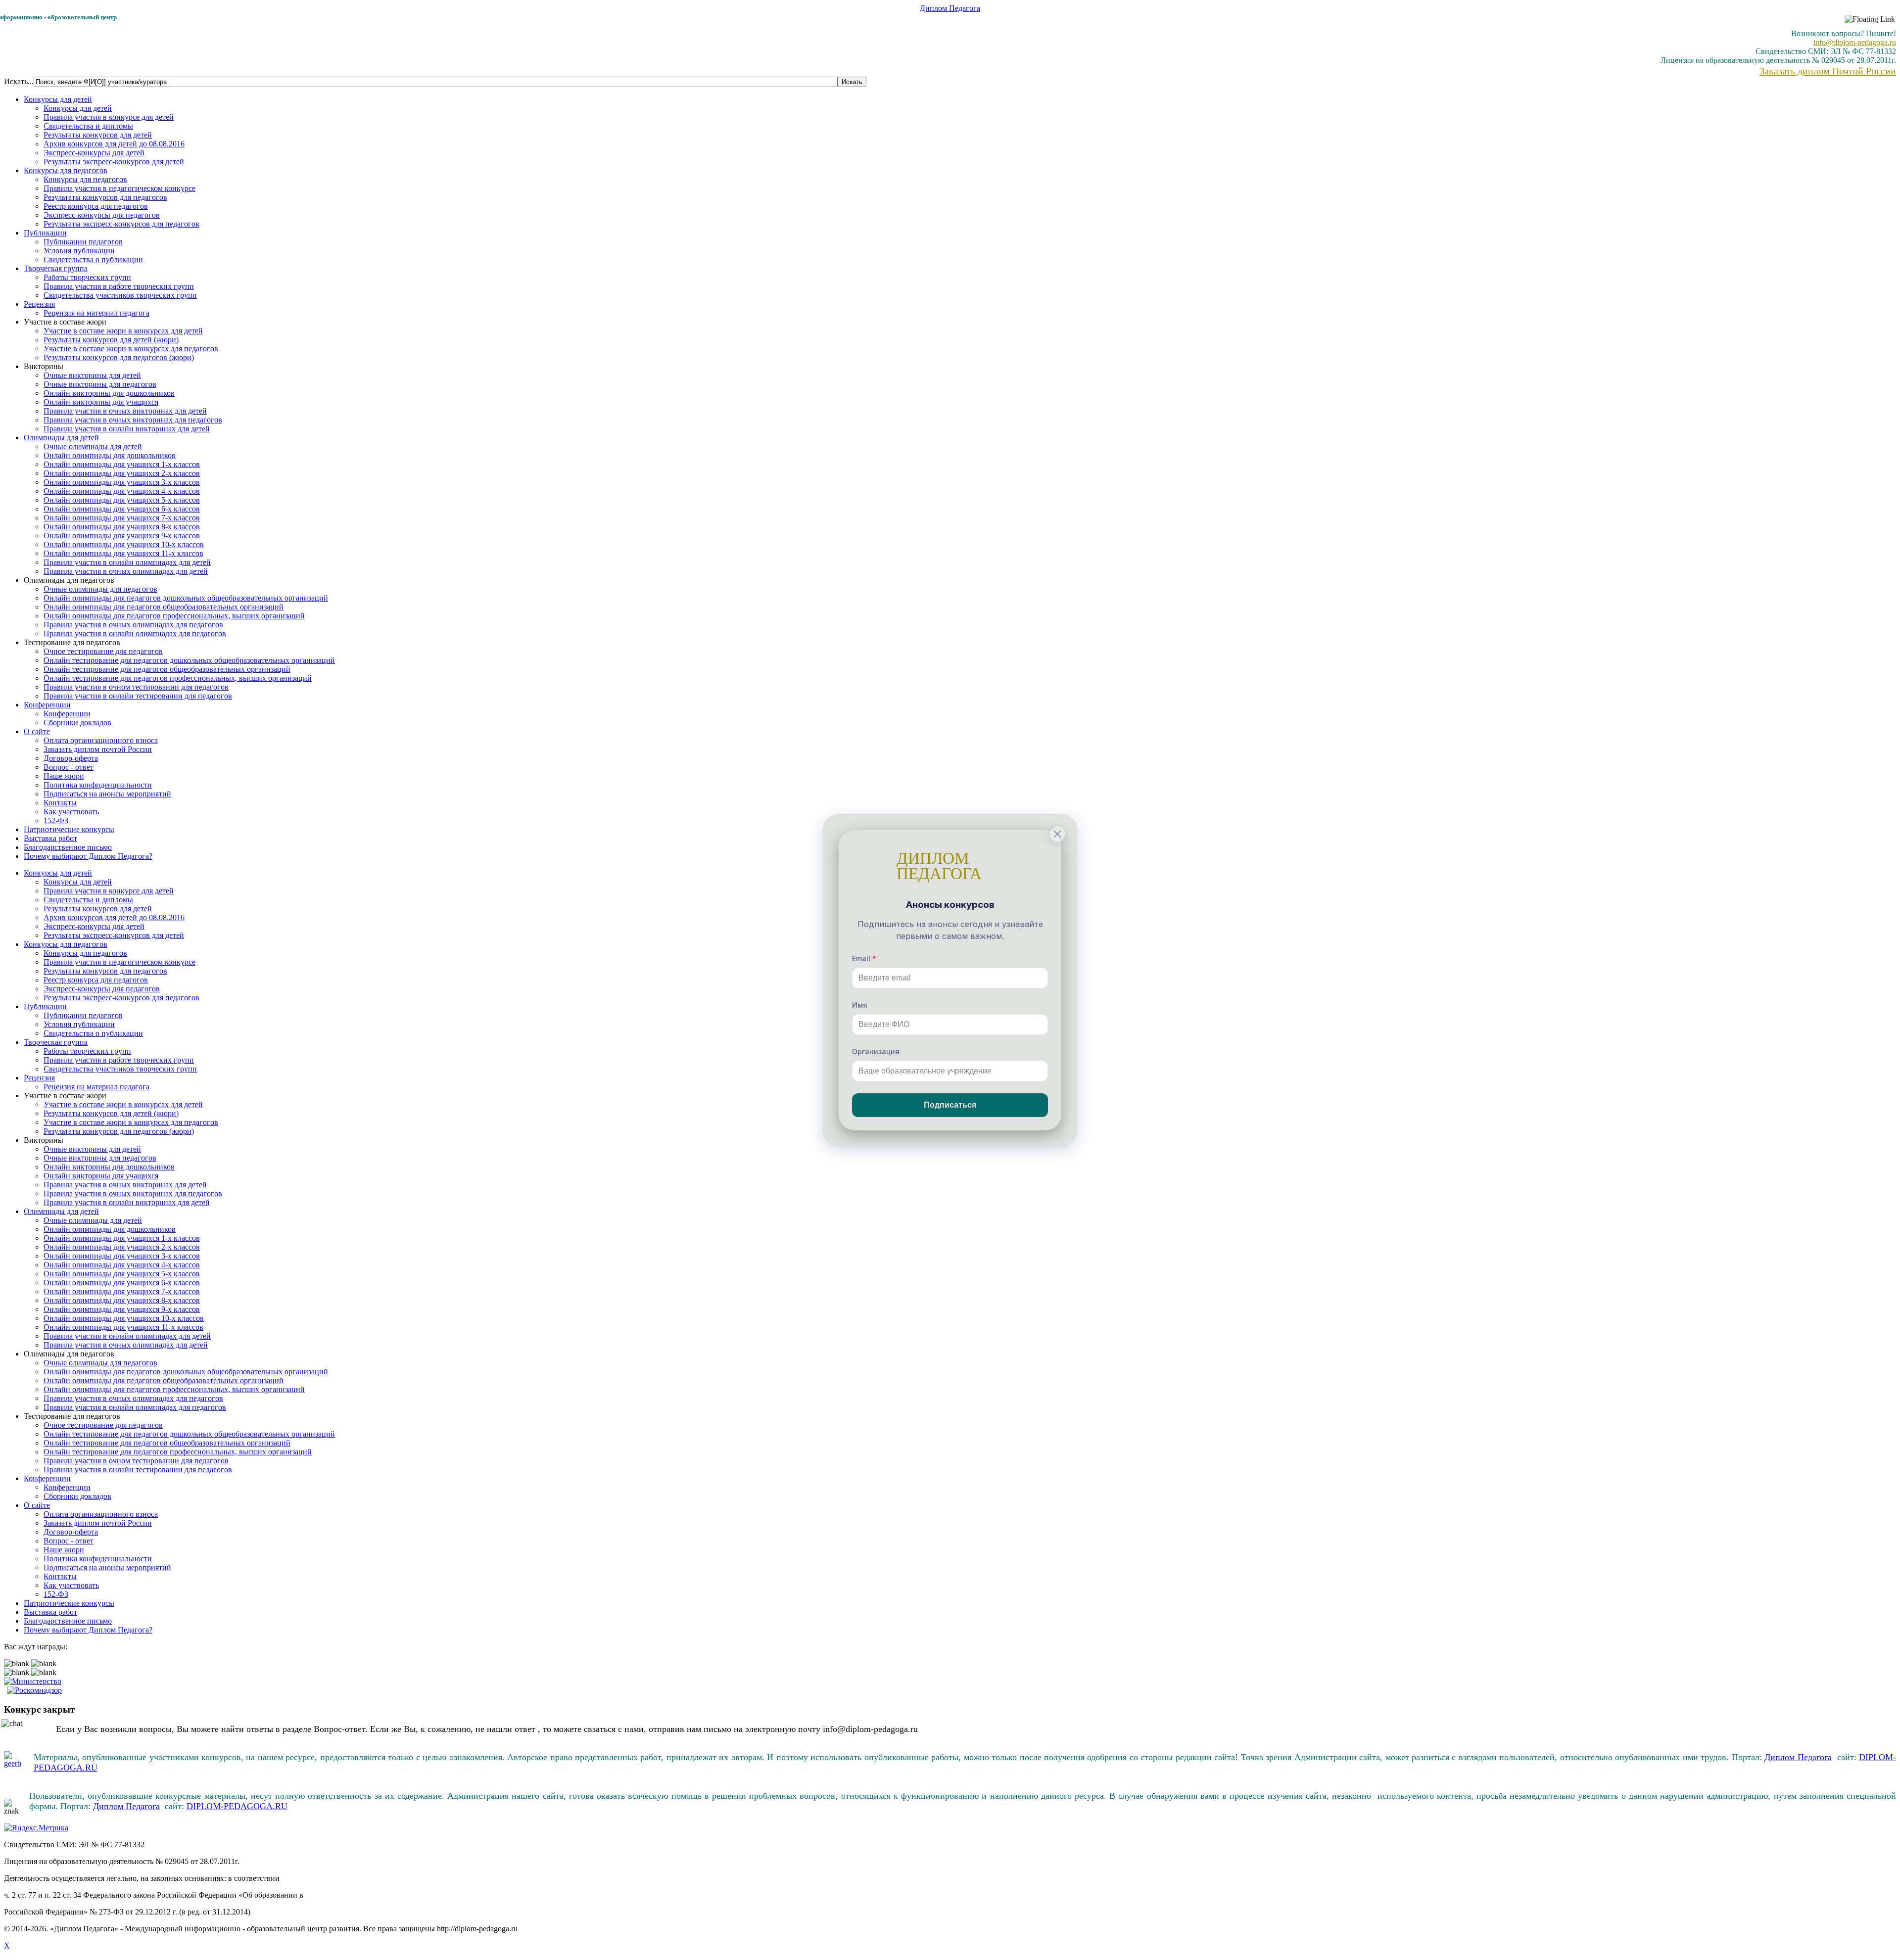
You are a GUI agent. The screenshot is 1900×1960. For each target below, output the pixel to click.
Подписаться (950, 1105)
